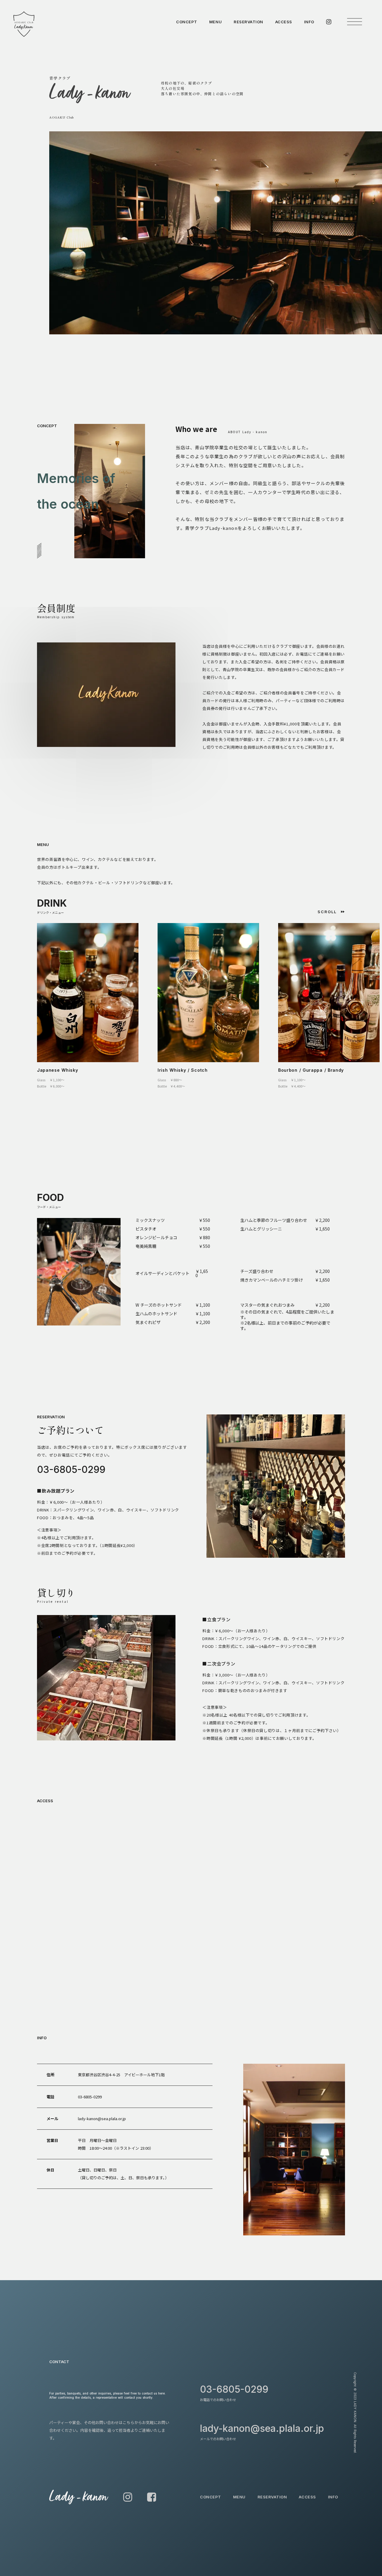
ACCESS (284, 22)
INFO (309, 22)
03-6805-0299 (71, 1470)
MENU (215, 22)
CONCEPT (187, 22)
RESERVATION (248, 22)
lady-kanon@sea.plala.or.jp (102, 2119)
